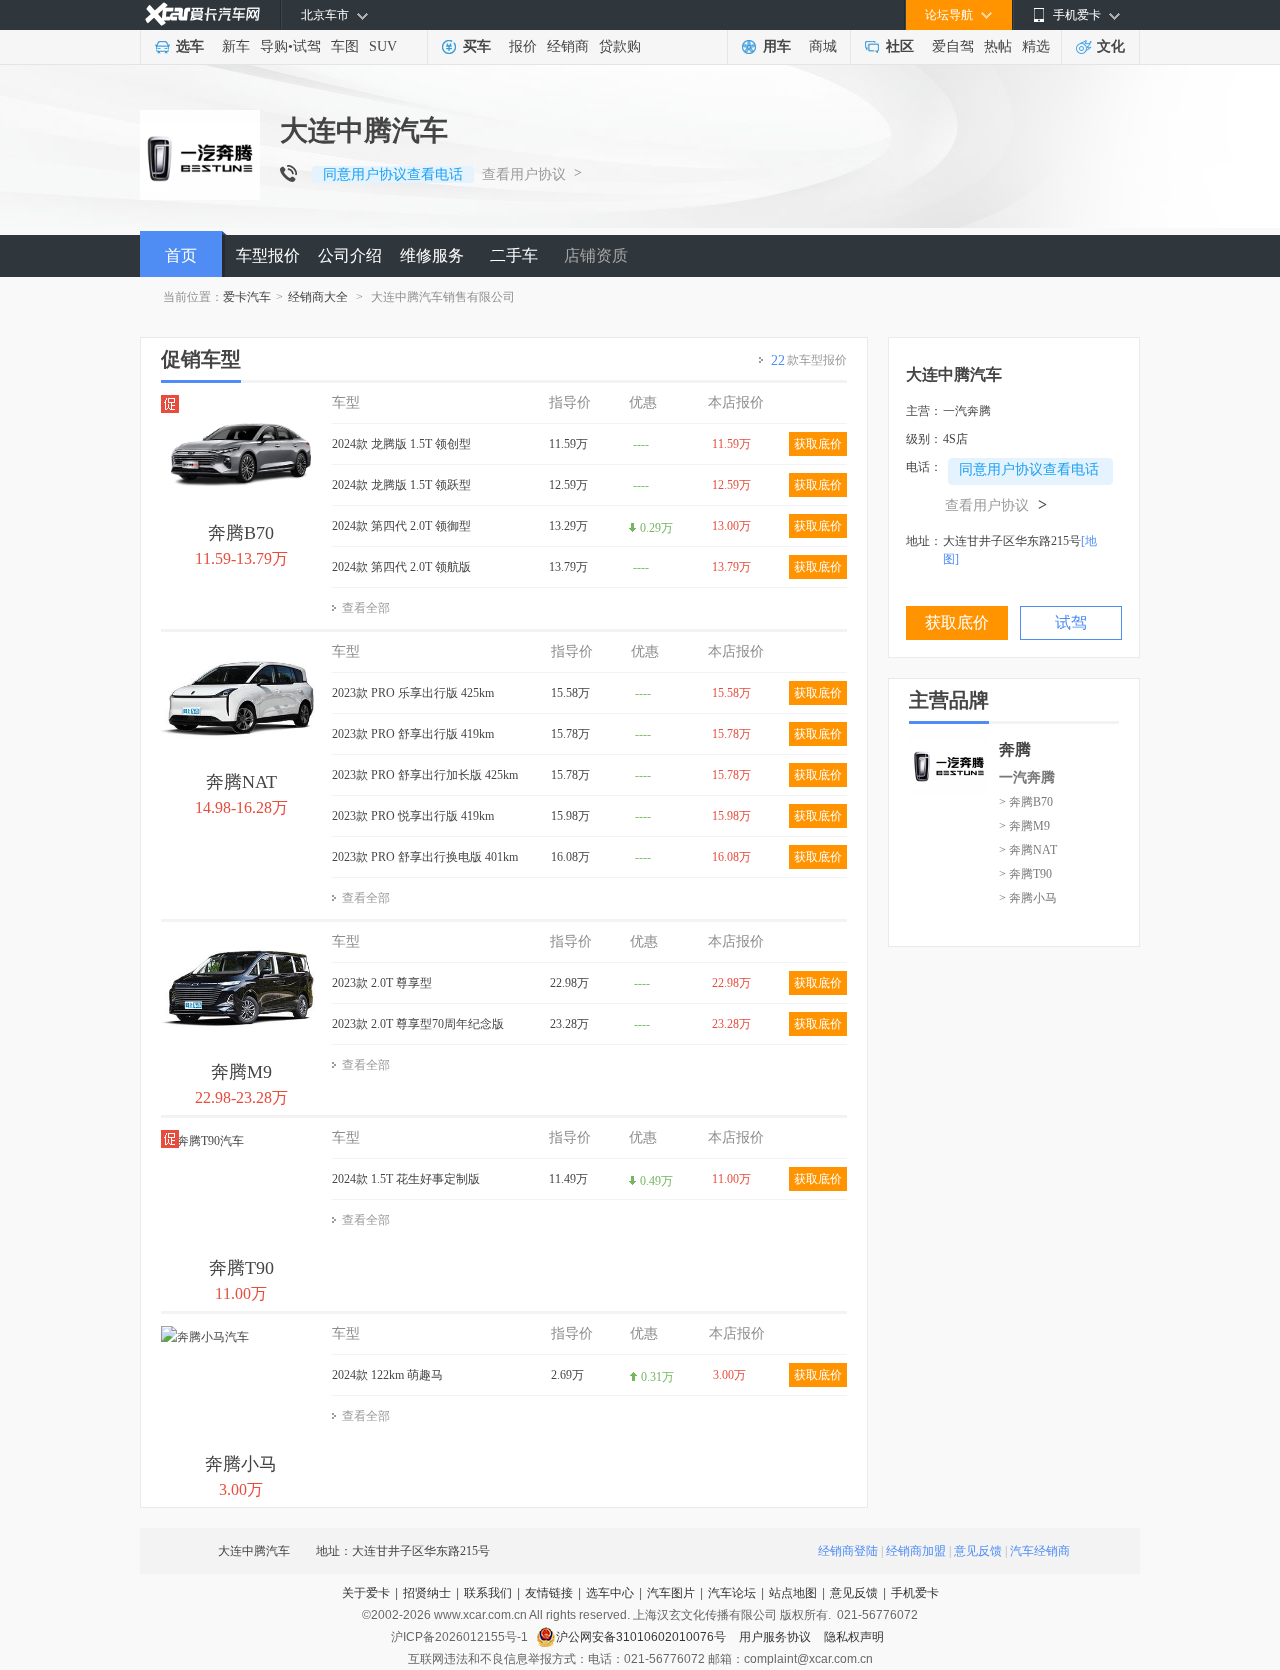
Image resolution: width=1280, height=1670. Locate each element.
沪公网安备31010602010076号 (642, 1637)
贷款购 (620, 46)
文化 (1111, 46)
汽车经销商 (1040, 1551)
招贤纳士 (427, 1593)
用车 (777, 46)
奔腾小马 (241, 1464)
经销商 (568, 46)
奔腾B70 (241, 533)
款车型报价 (809, 360)
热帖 (998, 46)
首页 (181, 255)
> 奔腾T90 (1025, 874)
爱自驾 (953, 46)
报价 (523, 46)
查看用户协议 (524, 174)
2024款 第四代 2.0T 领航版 (401, 567)
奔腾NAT (241, 782)
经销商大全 (318, 297)
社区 (900, 46)
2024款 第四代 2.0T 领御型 (401, 526)
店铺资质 (596, 255)
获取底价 (818, 444)
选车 (190, 46)
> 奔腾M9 (1024, 826)
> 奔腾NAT (1028, 850)
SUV (383, 46)
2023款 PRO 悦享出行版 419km (413, 816)
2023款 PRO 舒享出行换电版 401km (425, 857)
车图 (345, 46)
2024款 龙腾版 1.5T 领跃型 (401, 485)
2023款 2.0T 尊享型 (382, 983)
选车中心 (610, 1593)
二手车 (514, 255)
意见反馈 (978, 1551)
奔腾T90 (241, 1268)
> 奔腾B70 (1026, 802)
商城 (823, 46)
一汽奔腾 (1027, 777)
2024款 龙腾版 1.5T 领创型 (401, 444)
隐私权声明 (854, 1637)
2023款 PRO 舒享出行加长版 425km (425, 775)
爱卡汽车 (247, 297)
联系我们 (488, 1593)
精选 (1036, 46)
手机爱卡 (915, 1593)
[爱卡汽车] (202, 14)
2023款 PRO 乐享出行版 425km (413, 693)
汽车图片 (671, 1593)
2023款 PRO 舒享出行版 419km (413, 734)
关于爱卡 (366, 1593)
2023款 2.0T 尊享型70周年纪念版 (418, 1024)
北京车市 (325, 15)
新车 (236, 46)
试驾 (307, 46)
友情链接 (549, 1593)
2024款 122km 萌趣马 (387, 1375)
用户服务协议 (776, 1637)
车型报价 (268, 255)
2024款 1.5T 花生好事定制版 (406, 1179)
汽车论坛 (732, 1593)
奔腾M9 (241, 1072)
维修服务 (432, 255)
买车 (477, 46)
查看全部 (366, 608)
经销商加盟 (916, 1551)
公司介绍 (350, 255)
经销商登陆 (848, 1551)
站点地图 (793, 1593)
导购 (274, 46)
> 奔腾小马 (1028, 898)
